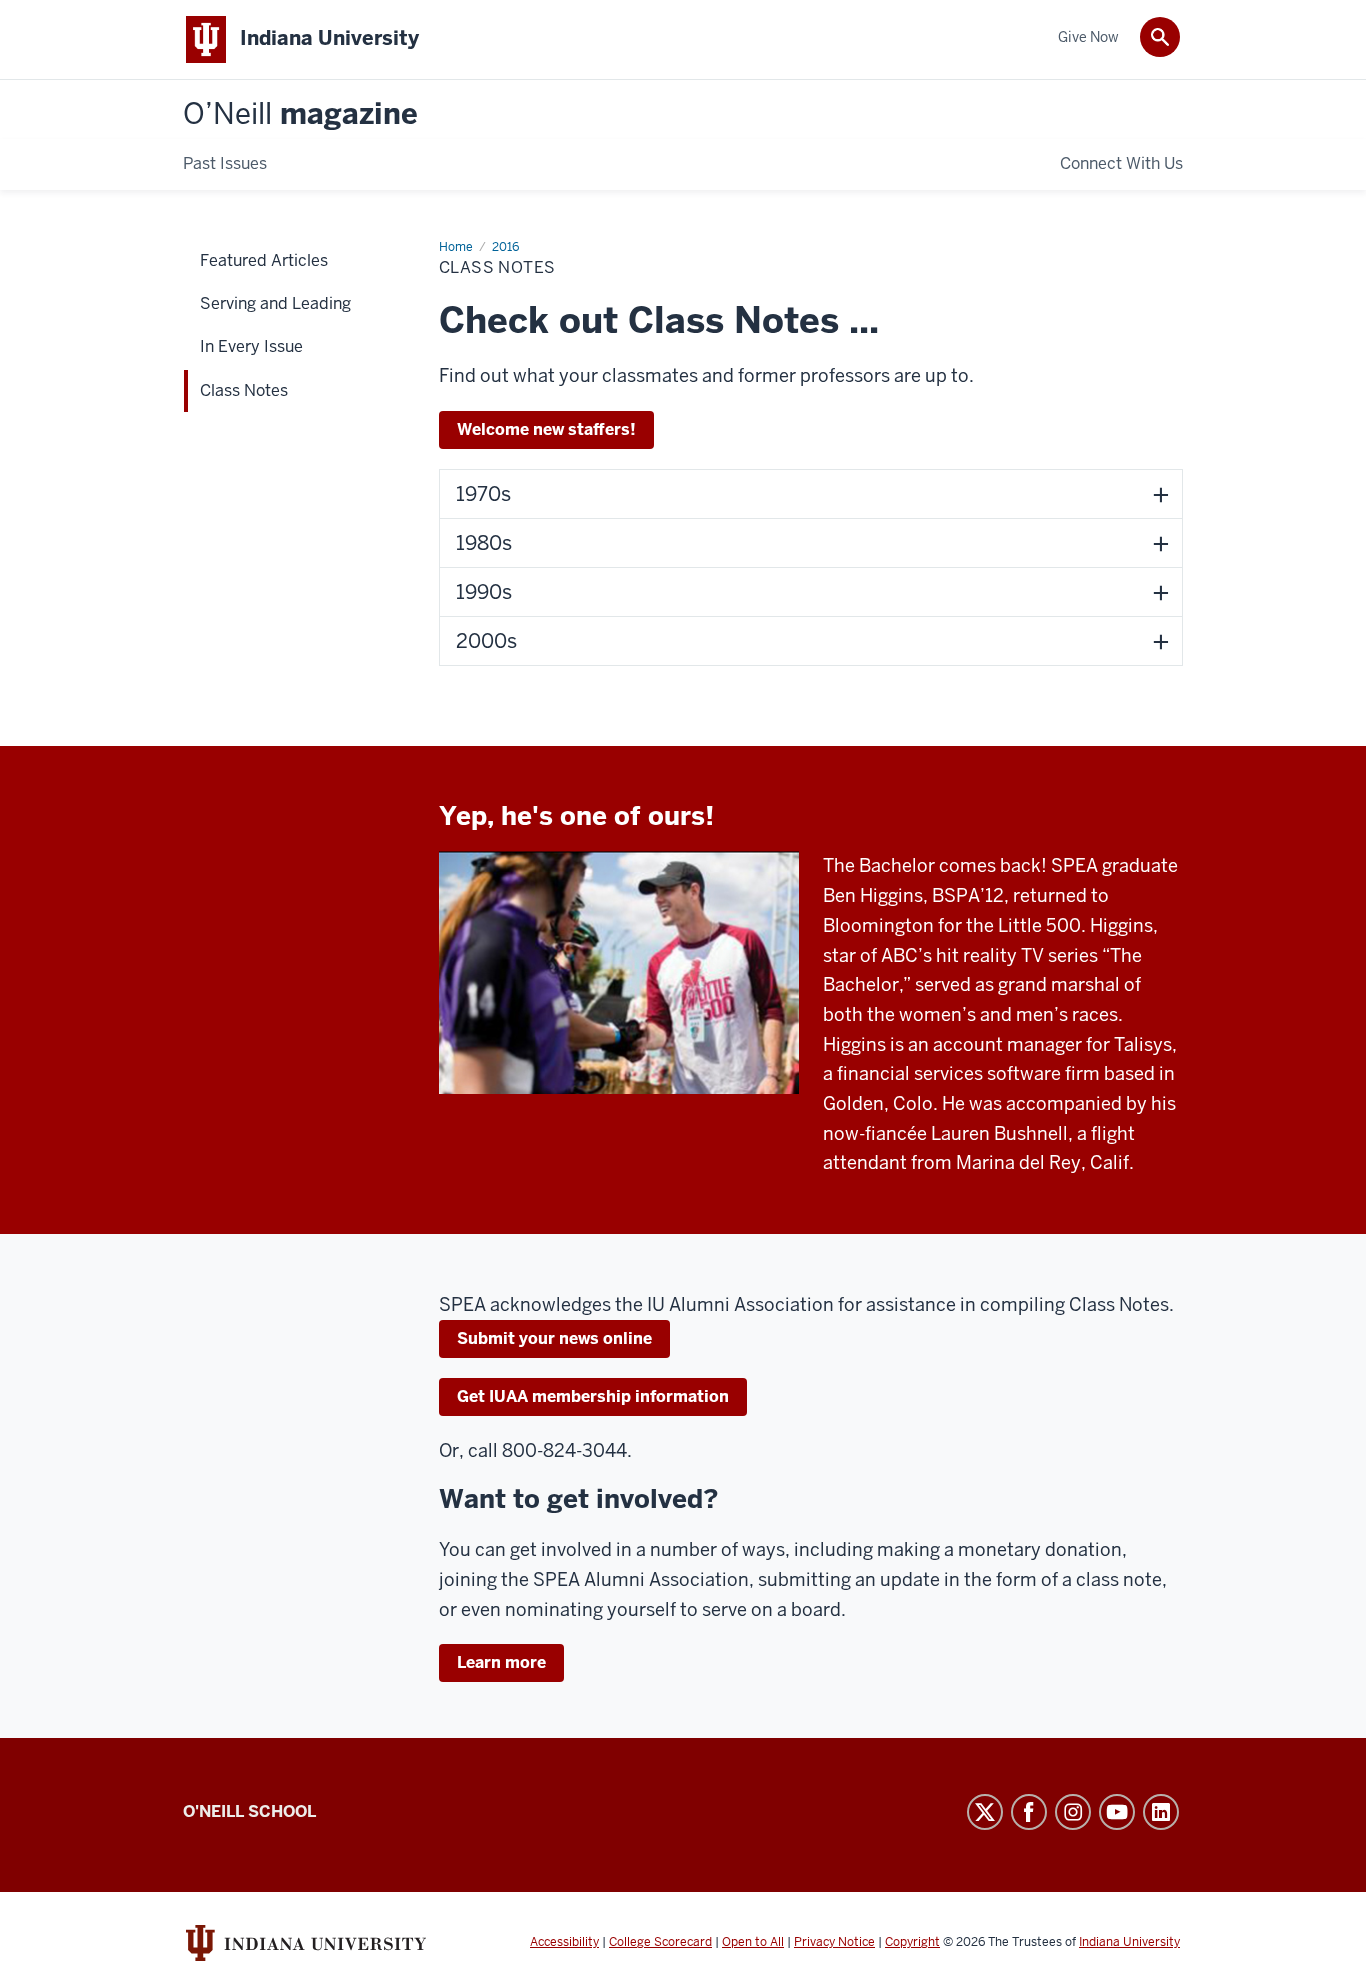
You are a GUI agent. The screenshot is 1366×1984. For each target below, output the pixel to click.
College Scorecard (660, 1942)
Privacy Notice (834, 1942)
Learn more (501, 1662)
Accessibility (564, 1942)
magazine (300, 114)
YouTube (1117, 1812)
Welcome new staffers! (546, 429)
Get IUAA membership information (593, 1396)
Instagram (1073, 1812)
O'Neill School (249, 1811)
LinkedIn (1161, 1812)
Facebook (1029, 1812)
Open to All (753, 1942)
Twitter (985, 1812)
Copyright (912, 1942)
